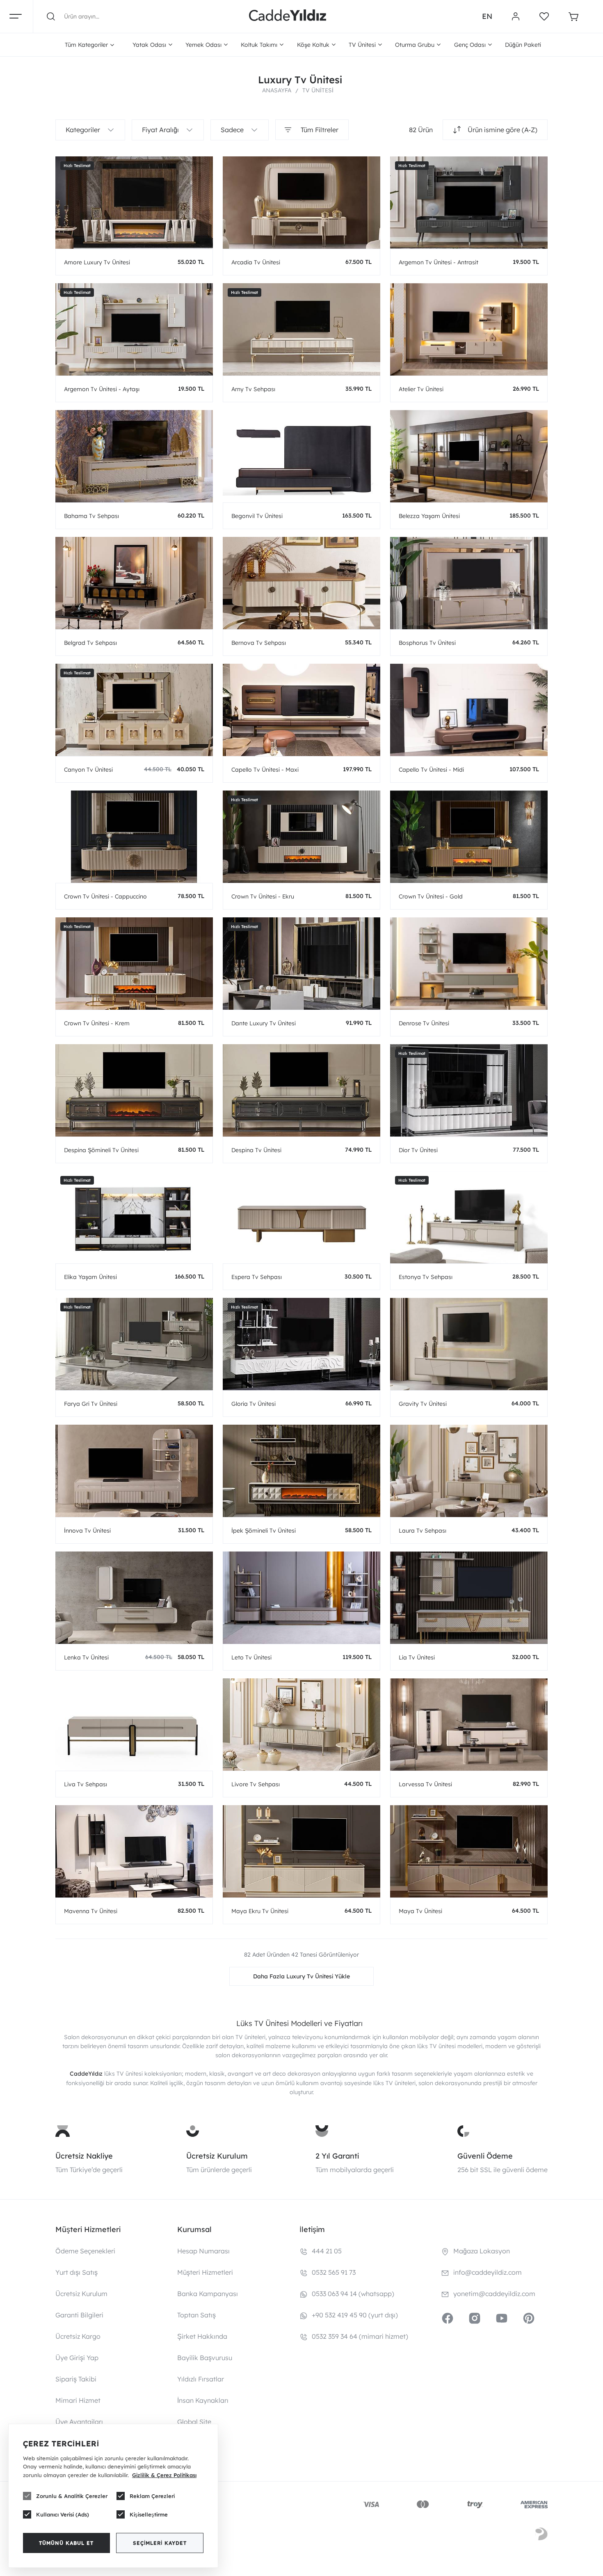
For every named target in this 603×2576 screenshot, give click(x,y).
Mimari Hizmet (78, 2400)
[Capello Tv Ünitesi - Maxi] (301, 710)
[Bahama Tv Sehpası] (134, 456)
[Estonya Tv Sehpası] (469, 1217)
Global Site (194, 2422)
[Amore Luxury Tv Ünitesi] (134, 203)
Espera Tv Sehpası (257, 1277)
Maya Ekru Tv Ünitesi (260, 1911)
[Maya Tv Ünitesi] (469, 1851)
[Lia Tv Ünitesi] (469, 1598)
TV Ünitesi (362, 45)
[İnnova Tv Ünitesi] (134, 1471)
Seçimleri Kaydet (160, 2543)
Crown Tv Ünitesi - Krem (97, 1023)
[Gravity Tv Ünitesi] (469, 1344)
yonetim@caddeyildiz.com (494, 2294)
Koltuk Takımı (259, 45)
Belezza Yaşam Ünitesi (429, 516)
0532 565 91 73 (334, 2272)
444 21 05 (327, 2251)
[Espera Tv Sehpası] (301, 1217)
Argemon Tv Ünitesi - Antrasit (439, 262)
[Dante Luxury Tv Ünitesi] (301, 964)
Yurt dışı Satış (77, 2272)
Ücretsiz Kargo (78, 2336)
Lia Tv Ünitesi (417, 1657)
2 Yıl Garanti (337, 2156)
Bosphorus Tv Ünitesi (427, 643)
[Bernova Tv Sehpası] (301, 583)
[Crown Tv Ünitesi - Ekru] (301, 837)
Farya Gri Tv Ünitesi (91, 1404)
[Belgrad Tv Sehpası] (134, 583)
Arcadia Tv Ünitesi (256, 262)
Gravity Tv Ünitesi (423, 1404)
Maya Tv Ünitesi (420, 1911)
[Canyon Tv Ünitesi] (134, 710)
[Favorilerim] (544, 16)
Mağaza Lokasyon (482, 2251)
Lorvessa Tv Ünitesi (425, 1784)
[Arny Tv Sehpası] (301, 329)
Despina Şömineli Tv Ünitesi (101, 1150)
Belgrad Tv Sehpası (90, 643)
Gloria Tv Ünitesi (254, 1404)
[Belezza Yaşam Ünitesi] (469, 456)
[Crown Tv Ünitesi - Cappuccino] (134, 837)
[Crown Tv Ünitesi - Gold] (469, 837)
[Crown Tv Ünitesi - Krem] (134, 964)
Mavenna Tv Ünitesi (91, 1911)
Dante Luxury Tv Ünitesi (264, 1023)
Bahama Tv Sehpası (91, 516)
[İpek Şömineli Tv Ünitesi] (301, 1471)
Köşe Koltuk (313, 45)
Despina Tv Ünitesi (256, 1150)
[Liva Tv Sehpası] (134, 1725)
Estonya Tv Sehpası (426, 1277)
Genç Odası (470, 45)
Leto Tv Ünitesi (251, 1657)
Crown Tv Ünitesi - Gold (431, 896)
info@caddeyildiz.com (488, 2272)
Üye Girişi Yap (77, 2358)
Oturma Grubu (415, 45)
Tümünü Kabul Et (66, 2543)
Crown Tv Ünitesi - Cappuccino (105, 896)
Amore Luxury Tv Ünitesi (97, 262)
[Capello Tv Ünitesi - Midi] (469, 710)
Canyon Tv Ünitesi (88, 770)
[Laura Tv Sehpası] (469, 1471)
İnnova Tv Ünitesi (87, 1531)
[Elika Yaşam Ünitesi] (134, 1217)
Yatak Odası (149, 45)
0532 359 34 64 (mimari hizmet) (360, 2336)
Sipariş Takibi (76, 2379)
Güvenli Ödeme (485, 2156)
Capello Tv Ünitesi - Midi (431, 770)
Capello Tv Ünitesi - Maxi (265, 770)
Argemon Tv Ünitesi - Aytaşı (102, 389)
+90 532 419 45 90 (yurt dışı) (355, 2315)
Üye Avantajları (79, 2422)
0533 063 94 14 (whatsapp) (353, 2294)
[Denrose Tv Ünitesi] (469, 964)
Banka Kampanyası (208, 2294)
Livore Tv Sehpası (256, 1784)
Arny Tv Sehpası (253, 389)
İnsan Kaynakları (203, 2400)
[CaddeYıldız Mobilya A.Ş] (288, 16)
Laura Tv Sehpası (423, 1531)
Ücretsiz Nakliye (84, 2156)
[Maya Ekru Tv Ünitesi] (301, 1851)
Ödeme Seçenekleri (85, 2251)
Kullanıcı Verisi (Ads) (63, 2514)
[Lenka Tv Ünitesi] (134, 1598)
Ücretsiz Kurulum (217, 2156)
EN (487, 16)
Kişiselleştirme (149, 2514)
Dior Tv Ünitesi (418, 1150)
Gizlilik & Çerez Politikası (164, 2475)
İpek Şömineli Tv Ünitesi (264, 1531)
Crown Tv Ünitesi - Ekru (263, 896)
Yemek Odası (203, 45)
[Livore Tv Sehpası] (301, 1725)
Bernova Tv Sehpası (259, 643)
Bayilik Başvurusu (205, 2358)
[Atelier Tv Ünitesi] (469, 329)
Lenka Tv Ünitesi (86, 1657)
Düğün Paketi (523, 45)
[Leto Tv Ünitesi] (301, 1598)
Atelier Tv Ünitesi (421, 389)
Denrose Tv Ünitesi (424, 1023)
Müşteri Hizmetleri (205, 2272)
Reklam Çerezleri (152, 2496)
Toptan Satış (196, 2315)
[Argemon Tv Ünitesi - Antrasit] (469, 203)
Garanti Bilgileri (79, 2315)
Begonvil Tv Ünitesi (257, 516)
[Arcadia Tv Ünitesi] (301, 203)
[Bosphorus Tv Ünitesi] (469, 583)
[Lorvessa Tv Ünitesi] (469, 1725)
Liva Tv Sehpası (86, 1784)
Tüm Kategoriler (86, 45)
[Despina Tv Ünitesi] (301, 1090)
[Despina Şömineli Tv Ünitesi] (134, 1090)
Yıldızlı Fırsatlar (201, 2379)
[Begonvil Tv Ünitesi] (301, 456)
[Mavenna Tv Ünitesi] (134, 1851)
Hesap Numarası (203, 2251)
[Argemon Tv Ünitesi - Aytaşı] (134, 329)
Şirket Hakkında (202, 2336)
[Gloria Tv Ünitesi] (301, 1344)
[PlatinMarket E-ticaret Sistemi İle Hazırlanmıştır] (541, 2535)
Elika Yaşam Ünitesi (90, 1277)
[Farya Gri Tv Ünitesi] (134, 1344)
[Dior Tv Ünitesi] (469, 1090)
